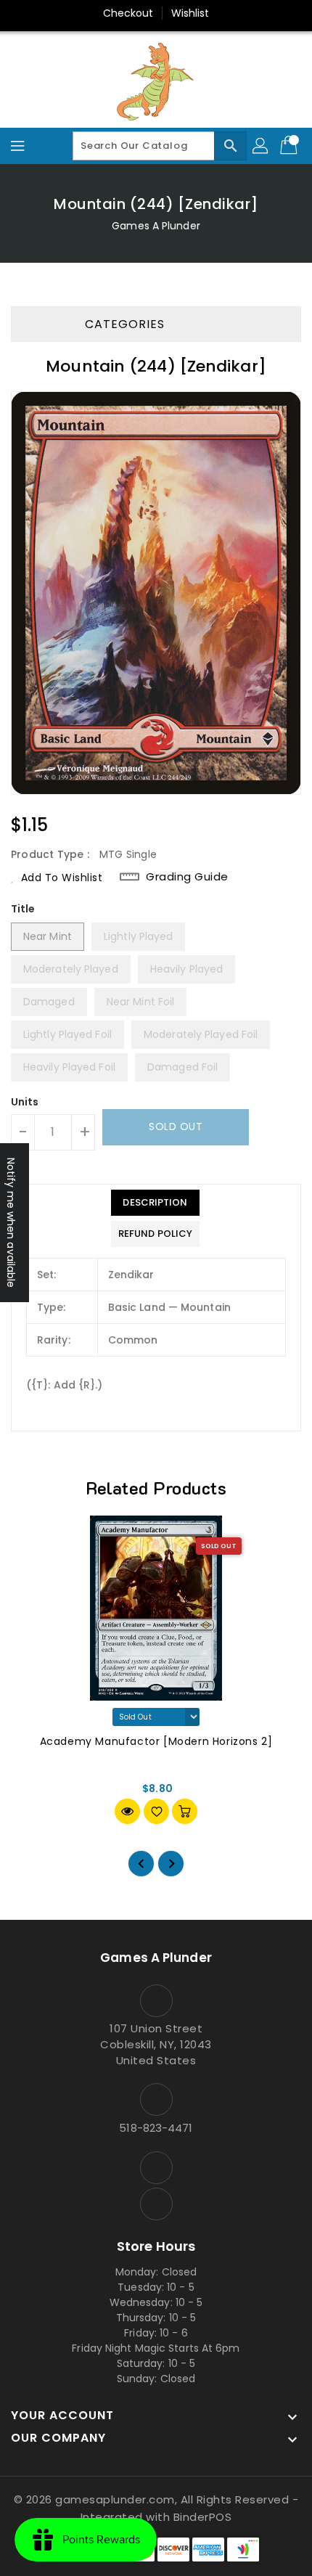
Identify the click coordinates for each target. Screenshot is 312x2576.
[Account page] (261, 146)
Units (25, 1102)
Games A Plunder (156, 226)
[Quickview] (127, 1811)
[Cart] (290, 146)
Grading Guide (187, 876)
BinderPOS (203, 2517)
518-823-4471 (156, 2128)
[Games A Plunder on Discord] (156, 2204)
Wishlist (190, 13)
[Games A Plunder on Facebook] (156, 2168)
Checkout (128, 13)
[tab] (155, 1203)
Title (23, 909)
